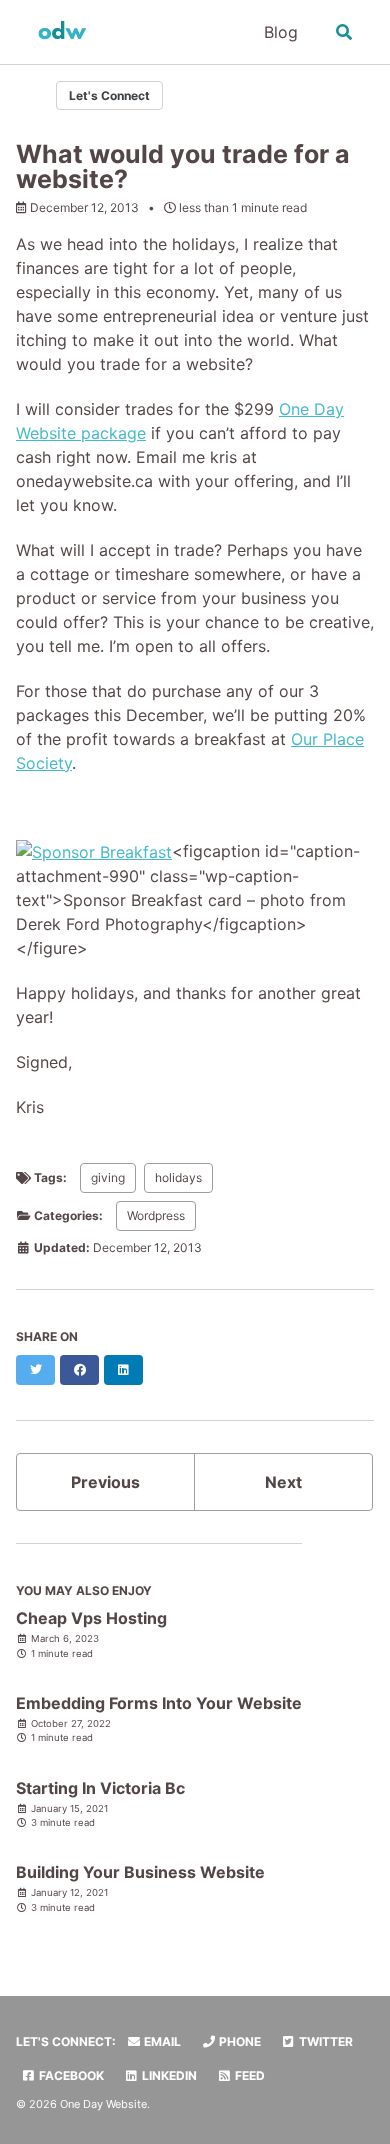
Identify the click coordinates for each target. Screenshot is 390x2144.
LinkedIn (168, 2075)
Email (161, 2041)
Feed (248, 2075)
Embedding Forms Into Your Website (159, 1703)
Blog (281, 32)
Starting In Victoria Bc (100, 1788)
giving (108, 1177)
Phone (238, 2041)
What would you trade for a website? (183, 166)
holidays (178, 1177)
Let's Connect (109, 95)
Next (283, 1482)
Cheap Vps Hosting (91, 1618)
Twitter (324, 2041)
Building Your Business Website (140, 1872)
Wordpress (156, 1215)
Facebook (70, 2075)
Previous (105, 1482)
